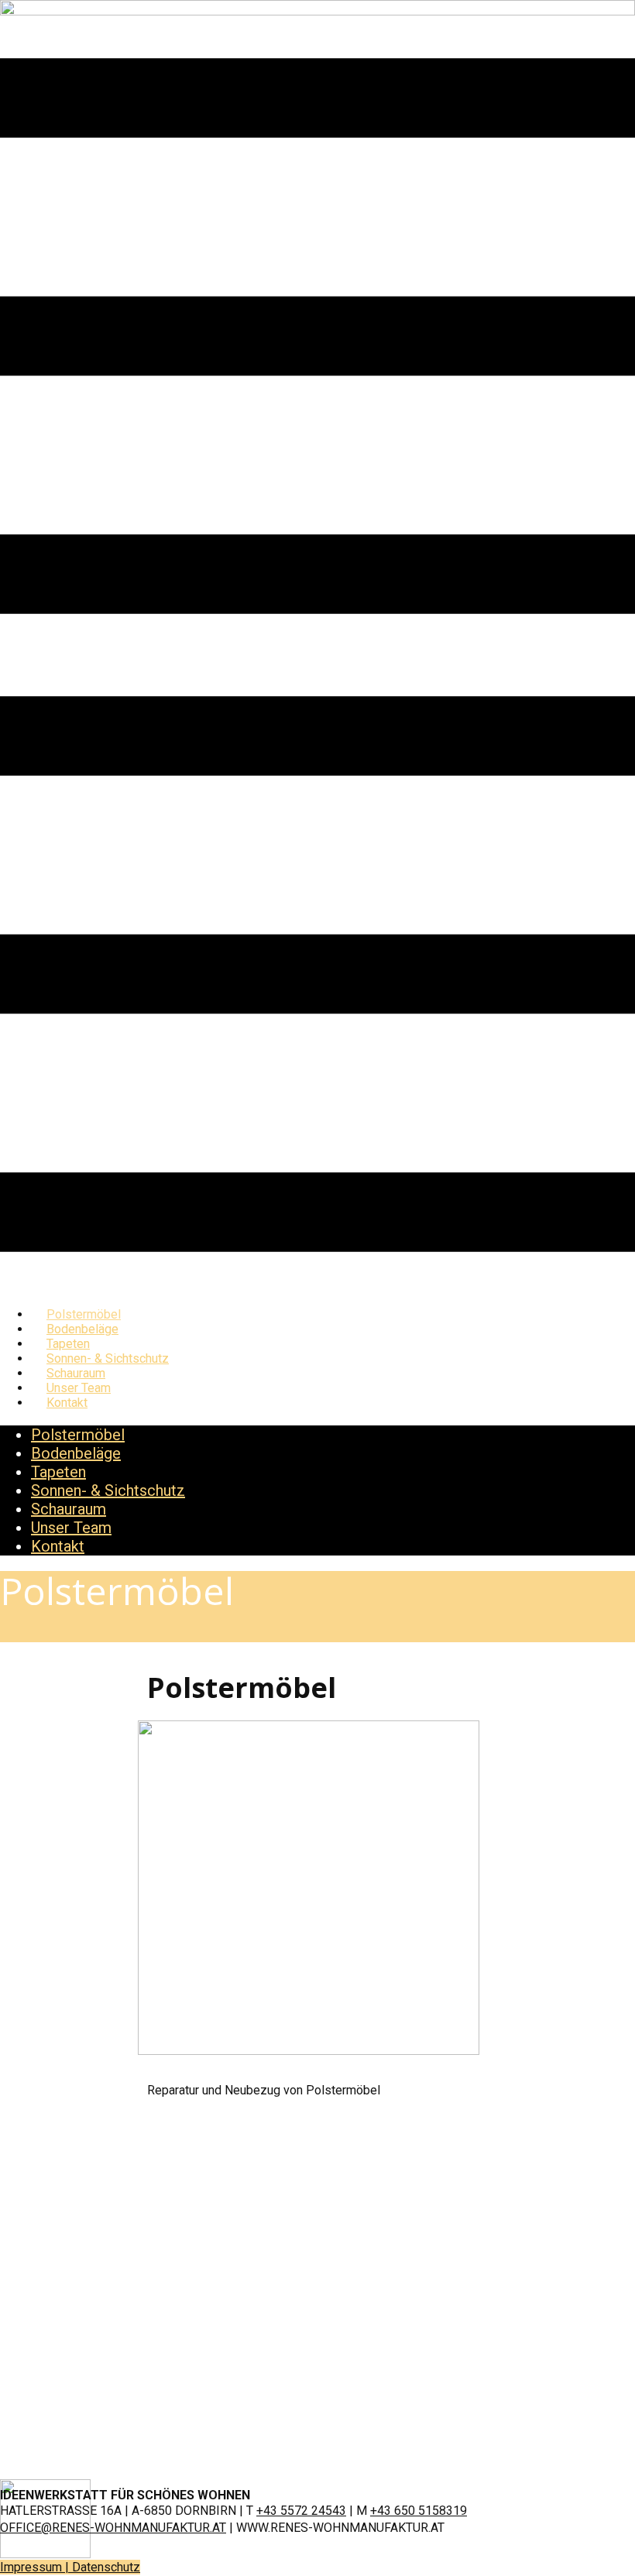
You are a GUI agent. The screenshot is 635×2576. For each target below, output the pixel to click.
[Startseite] (317, 11)
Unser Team (71, 1528)
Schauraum (69, 1509)
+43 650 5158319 (419, 2511)
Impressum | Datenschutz (70, 2567)
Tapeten (58, 1472)
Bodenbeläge (76, 1453)
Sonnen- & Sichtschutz (108, 1490)
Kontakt (67, 1403)
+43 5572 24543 (301, 2511)
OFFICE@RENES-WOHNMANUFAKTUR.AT (113, 2528)
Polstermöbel (78, 1435)
